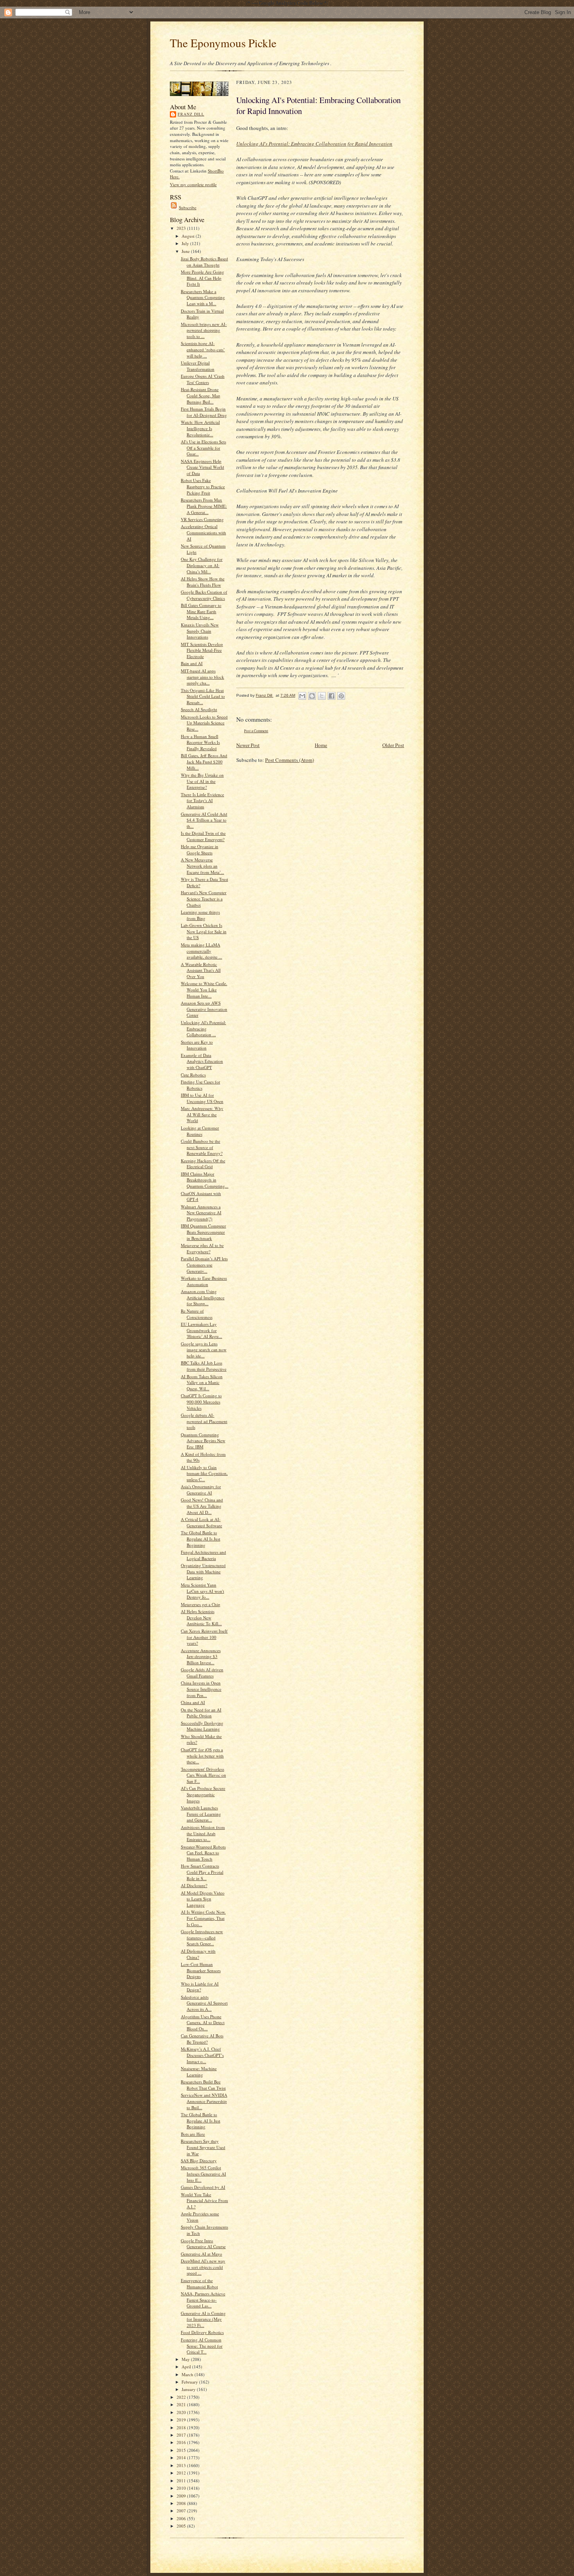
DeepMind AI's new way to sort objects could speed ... (203, 2267)
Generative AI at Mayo (201, 2254)
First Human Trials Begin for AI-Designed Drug (204, 412)
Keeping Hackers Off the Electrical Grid (203, 1164)
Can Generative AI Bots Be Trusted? (202, 2039)
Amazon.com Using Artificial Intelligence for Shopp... (203, 1297)
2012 (182, 2473)
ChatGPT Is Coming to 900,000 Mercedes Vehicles (201, 1402)
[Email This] (302, 696)
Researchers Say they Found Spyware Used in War (203, 2147)
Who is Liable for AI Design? (200, 1987)
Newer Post (248, 745)
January (189, 2389)
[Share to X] (322, 696)
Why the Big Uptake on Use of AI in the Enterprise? (202, 781)
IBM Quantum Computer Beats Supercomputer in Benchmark (203, 1232)
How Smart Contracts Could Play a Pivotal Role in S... (202, 1872)
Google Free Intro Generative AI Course (203, 2244)
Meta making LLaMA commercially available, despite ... (201, 951)
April (187, 2367)
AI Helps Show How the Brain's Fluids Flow (203, 582)
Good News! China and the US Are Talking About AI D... (202, 1506)
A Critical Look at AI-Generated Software (201, 1522)
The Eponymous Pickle (223, 43)
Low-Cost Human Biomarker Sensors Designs (201, 1970)
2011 (182, 2481)
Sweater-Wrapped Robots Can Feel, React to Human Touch (203, 1853)
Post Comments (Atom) (290, 760)
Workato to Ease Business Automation (204, 1281)
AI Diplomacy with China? (198, 1954)
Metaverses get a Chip (201, 1604)
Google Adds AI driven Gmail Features (202, 1673)
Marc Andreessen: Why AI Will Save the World (202, 1114)
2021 (182, 2404)
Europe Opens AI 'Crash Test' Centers (203, 379)
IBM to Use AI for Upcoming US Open (202, 1098)
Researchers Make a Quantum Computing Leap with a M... (203, 297)
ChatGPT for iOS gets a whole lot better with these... (202, 1756)
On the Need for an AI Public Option (201, 1713)
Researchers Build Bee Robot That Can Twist (203, 2085)
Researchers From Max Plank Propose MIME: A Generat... (204, 506)
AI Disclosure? (194, 1885)
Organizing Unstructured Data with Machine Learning (203, 1571)
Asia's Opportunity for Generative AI (201, 1490)
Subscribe (188, 207)
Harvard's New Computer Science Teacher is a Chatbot (204, 898)
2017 (182, 2435)
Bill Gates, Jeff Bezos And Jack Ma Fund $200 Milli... (204, 761)
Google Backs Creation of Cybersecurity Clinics (204, 595)
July (186, 243)
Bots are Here (193, 2134)
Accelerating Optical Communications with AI (203, 532)
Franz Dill (191, 114)
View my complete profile (193, 184)
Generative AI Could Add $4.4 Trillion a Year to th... (204, 820)
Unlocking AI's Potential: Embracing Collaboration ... (203, 1028)
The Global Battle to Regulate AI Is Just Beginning (201, 1539)
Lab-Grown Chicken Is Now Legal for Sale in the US (204, 931)
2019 (182, 2420)
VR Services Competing (202, 519)
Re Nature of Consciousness (197, 1314)
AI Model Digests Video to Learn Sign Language (203, 1899)
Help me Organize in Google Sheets (200, 849)
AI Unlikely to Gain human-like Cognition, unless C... (204, 1473)
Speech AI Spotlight (199, 709)
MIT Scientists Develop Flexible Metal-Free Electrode (202, 650)
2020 (182, 2412)
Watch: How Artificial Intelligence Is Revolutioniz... (200, 428)
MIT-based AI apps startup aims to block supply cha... (202, 677)
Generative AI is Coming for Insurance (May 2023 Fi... (203, 2319)
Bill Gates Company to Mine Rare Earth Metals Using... (201, 611)
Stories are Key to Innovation (197, 1045)
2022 (182, 2397)
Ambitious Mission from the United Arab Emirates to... (203, 1833)
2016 (182, 2442)
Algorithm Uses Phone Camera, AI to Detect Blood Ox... (203, 2023)
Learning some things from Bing (200, 915)
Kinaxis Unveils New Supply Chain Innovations (200, 631)
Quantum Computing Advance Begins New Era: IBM (203, 1441)
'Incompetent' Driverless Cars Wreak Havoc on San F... (203, 1775)
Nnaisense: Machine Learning (199, 2072)
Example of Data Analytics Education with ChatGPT (202, 1061)
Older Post (393, 745)
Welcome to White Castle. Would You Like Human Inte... (204, 989)
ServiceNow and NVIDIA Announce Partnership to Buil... (204, 2101)
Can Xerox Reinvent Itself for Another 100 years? (204, 1637)
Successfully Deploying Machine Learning (202, 1726)
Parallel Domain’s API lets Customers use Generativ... (204, 1265)
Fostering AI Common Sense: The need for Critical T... (202, 2346)
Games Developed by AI (203, 2187)
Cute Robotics (193, 1075)
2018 (182, 2427)
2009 (182, 2496)
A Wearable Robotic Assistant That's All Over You (201, 970)
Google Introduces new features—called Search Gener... (202, 1937)
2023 (182, 228)
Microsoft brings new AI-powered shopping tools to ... (204, 330)
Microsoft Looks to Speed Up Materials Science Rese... (204, 723)
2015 (182, 2450)
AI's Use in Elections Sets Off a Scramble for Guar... (203, 448)
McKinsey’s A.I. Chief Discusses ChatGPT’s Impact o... (202, 2055)
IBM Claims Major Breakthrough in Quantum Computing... (205, 1180)
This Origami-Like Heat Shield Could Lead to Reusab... (203, 696)
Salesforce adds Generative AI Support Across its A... (204, 2003)
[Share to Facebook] (332, 696)
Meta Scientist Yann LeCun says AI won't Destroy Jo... (202, 1591)
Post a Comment (256, 731)
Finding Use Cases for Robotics (201, 1085)
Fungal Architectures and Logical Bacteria (203, 1555)
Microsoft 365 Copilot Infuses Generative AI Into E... (203, 2174)
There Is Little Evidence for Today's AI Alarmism (202, 801)
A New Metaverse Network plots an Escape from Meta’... (202, 866)
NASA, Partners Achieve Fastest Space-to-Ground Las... (203, 2300)
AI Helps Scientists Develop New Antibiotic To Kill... (201, 1617)
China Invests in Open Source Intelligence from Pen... (201, 1689)
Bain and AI (192, 663)
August (189, 236)
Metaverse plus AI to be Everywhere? (202, 1248)
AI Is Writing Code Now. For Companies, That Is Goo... (203, 1918)
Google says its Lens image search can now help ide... (204, 1350)
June (186, 251)
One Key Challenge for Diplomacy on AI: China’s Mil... (202, 565)
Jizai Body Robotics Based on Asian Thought (204, 262)
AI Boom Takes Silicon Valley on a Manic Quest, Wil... (202, 1382)
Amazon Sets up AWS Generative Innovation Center (204, 1009)
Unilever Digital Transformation (198, 366)
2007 (182, 2511)
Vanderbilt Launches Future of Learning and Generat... (201, 1814)
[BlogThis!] (312, 696)
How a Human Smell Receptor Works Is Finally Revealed (200, 742)
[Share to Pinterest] (341, 696)
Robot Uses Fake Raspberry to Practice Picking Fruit (203, 486)
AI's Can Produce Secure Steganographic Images (203, 1794)
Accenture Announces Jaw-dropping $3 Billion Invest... (201, 1656)
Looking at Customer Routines (200, 1131)
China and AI (193, 1702)
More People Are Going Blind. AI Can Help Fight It (202, 278)
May (186, 2359)
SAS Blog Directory (199, 2161)
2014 (182, 2458)
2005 (182, 2526)
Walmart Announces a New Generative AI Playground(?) (201, 1213)
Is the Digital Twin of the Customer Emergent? (203, 836)
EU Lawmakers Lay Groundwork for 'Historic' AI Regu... (201, 1330)
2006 (182, 2518)
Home (321, 745)
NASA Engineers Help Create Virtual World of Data (202, 467)
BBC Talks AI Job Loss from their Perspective (204, 1366)
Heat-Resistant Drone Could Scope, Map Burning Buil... (201, 395)
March (188, 2374)
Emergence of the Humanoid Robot (199, 2283)
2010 (182, 2488)
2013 (182, 2465)
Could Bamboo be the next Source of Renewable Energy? (202, 1147)
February (190, 2382)
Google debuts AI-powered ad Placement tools (204, 1421)
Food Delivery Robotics (202, 2332)
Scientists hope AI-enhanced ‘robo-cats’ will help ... (203, 349)
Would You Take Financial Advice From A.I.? (204, 2201)
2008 (182, 2503)
